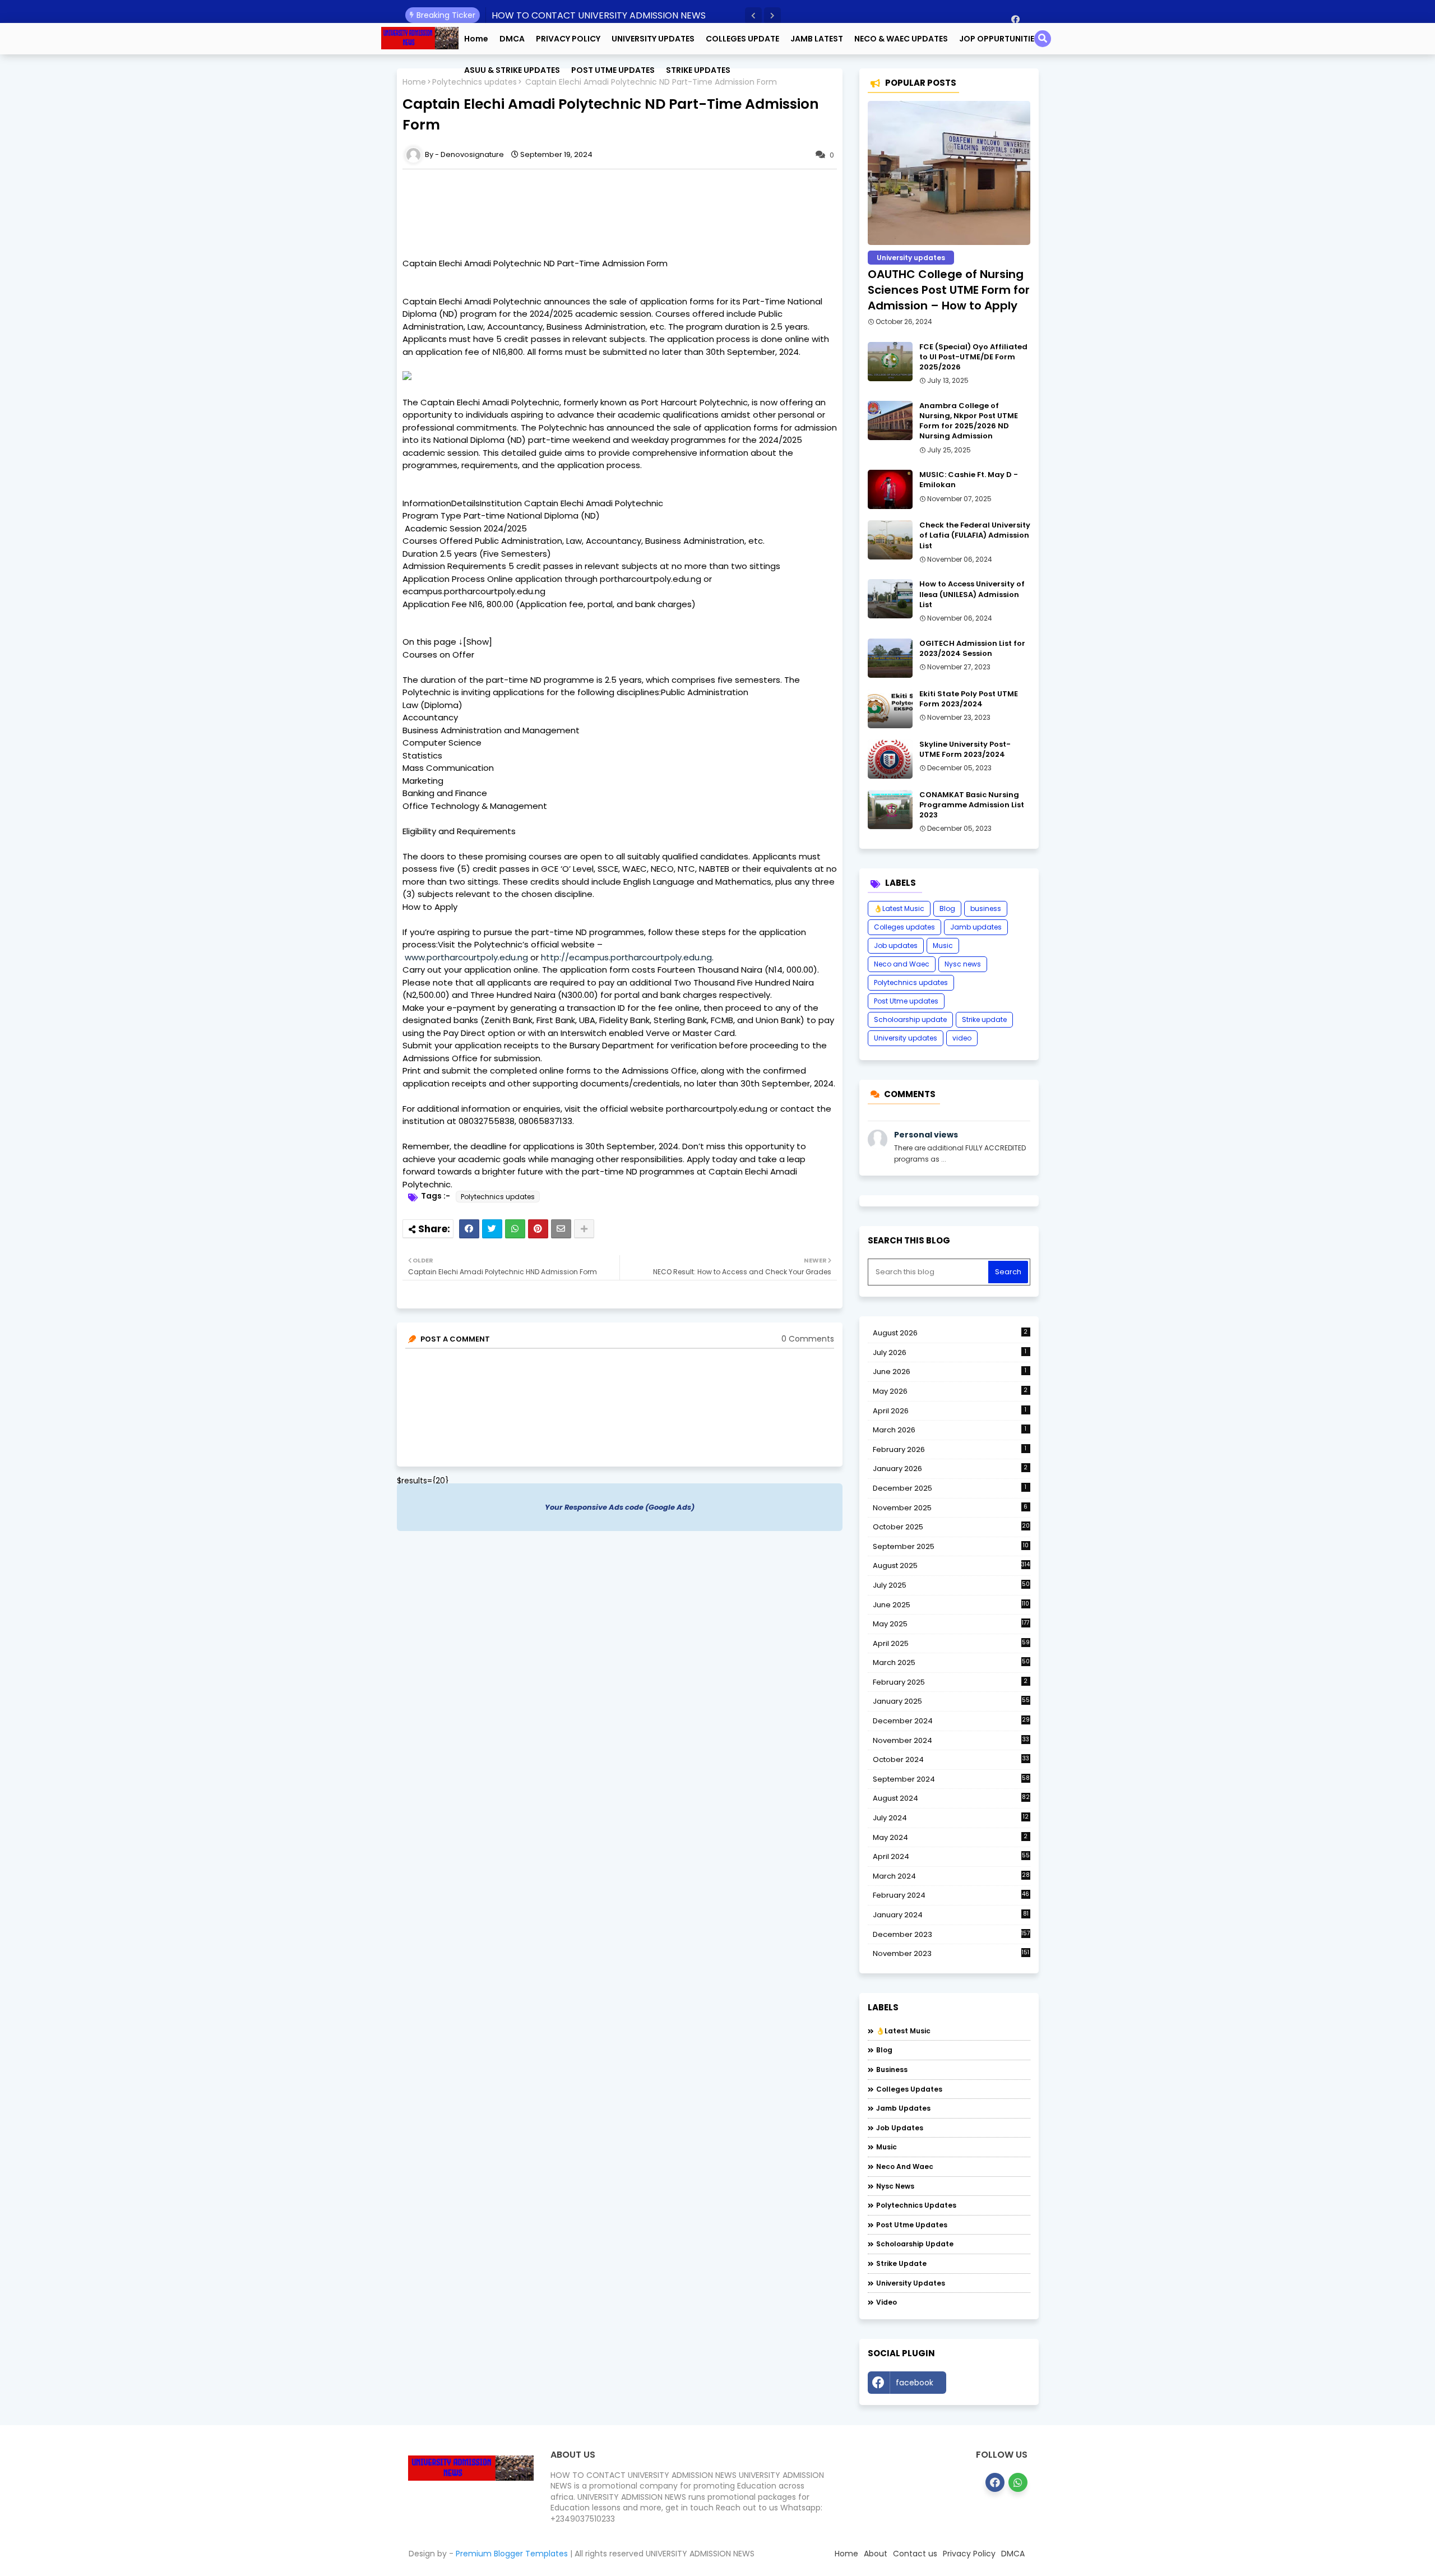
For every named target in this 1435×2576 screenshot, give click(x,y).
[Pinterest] (538, 1229)
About (876, 2554)
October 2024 (951, 1760)
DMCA (512, 39)
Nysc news (963, 964)
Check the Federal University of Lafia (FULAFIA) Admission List (975, 535)
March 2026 (950, 1430)
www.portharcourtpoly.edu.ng (466, 957)
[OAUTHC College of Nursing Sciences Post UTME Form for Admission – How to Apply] (949, 173)
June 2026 (950, 1372)
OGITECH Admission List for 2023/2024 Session (972, 649)
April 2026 (950, 1411)
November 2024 (951, 1741)
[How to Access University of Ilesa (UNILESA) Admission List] (890, 599)
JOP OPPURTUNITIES (999, 39)
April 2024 (951, 1856)
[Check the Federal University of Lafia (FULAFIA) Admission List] (890, 540)
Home (476, 39)
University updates (906, 1038)
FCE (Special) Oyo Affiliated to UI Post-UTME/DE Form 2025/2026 (973, 357)
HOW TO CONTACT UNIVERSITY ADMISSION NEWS (599, 15)
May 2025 (951, 1624)
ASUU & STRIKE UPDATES (512, 70)
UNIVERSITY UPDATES (653, 39)
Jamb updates (976, 927)
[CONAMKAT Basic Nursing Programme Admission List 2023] (890, 810)
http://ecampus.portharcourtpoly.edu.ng (626, 957)
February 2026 (950, 1449)
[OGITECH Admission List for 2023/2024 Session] (890, 658)
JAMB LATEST (817, 39)
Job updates (896, 945)
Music (943, 945)
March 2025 (951, 1662)
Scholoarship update (910, 1019)
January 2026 (950, 1469)
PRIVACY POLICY (568, 39)
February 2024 (951, 1895)
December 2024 (951, 1721)
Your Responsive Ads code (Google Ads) (620, 1507)
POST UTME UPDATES (613, 70)
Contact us (915, 2554)
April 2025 (951, 1643)
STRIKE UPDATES (698, 70)
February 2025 (950, 1682)
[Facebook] (469, 1229)
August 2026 (950, 1333)
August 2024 (951, 1798)
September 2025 (951, 1547)
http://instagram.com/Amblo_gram (991, 2385)
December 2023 (952, 1935)
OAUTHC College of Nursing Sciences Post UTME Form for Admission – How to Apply (949, 290)
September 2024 (951, 1779)
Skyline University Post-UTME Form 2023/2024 (965, 750)
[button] (753, 16)
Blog (947, 908)
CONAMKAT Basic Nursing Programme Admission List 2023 (972, 805)
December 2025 (950, 1488)
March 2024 (951, 1876)
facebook (915, 2383)
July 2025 (951, 1585)
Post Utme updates (906, 1001)
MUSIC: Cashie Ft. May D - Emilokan (969, 480)
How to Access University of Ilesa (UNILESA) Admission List (972, 594)
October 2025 (951, 1527)
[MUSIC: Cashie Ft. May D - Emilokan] (890, 489)
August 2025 (952, 1566)
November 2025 (950, 1508)
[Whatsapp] (515, 1229)
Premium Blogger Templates (512, 2554)
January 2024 (951, 1915)
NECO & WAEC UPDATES (901, 39)
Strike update (984, 1019)
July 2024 (951, 1818)
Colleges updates (904, 927)
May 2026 (950, 1391)
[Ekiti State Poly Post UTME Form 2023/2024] (890, 709)
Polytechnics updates (498, 1197)
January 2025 (951, 1701)
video (962, 1038)
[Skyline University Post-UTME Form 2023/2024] (890, 759)
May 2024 (950, 1837)
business (986, 908)
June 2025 (951, 1605)
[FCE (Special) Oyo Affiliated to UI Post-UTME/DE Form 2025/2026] (890, 362)
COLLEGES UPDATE (742, 39)
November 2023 (951, 1954)
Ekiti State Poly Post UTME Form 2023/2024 (969, 699)
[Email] (561, 1229)
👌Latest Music (899, 908)
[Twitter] (492, 1229)
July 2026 (950, 1352)
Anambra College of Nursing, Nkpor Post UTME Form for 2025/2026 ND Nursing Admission (969, 421)
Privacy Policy (969, 2554)
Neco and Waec (902, 964)
